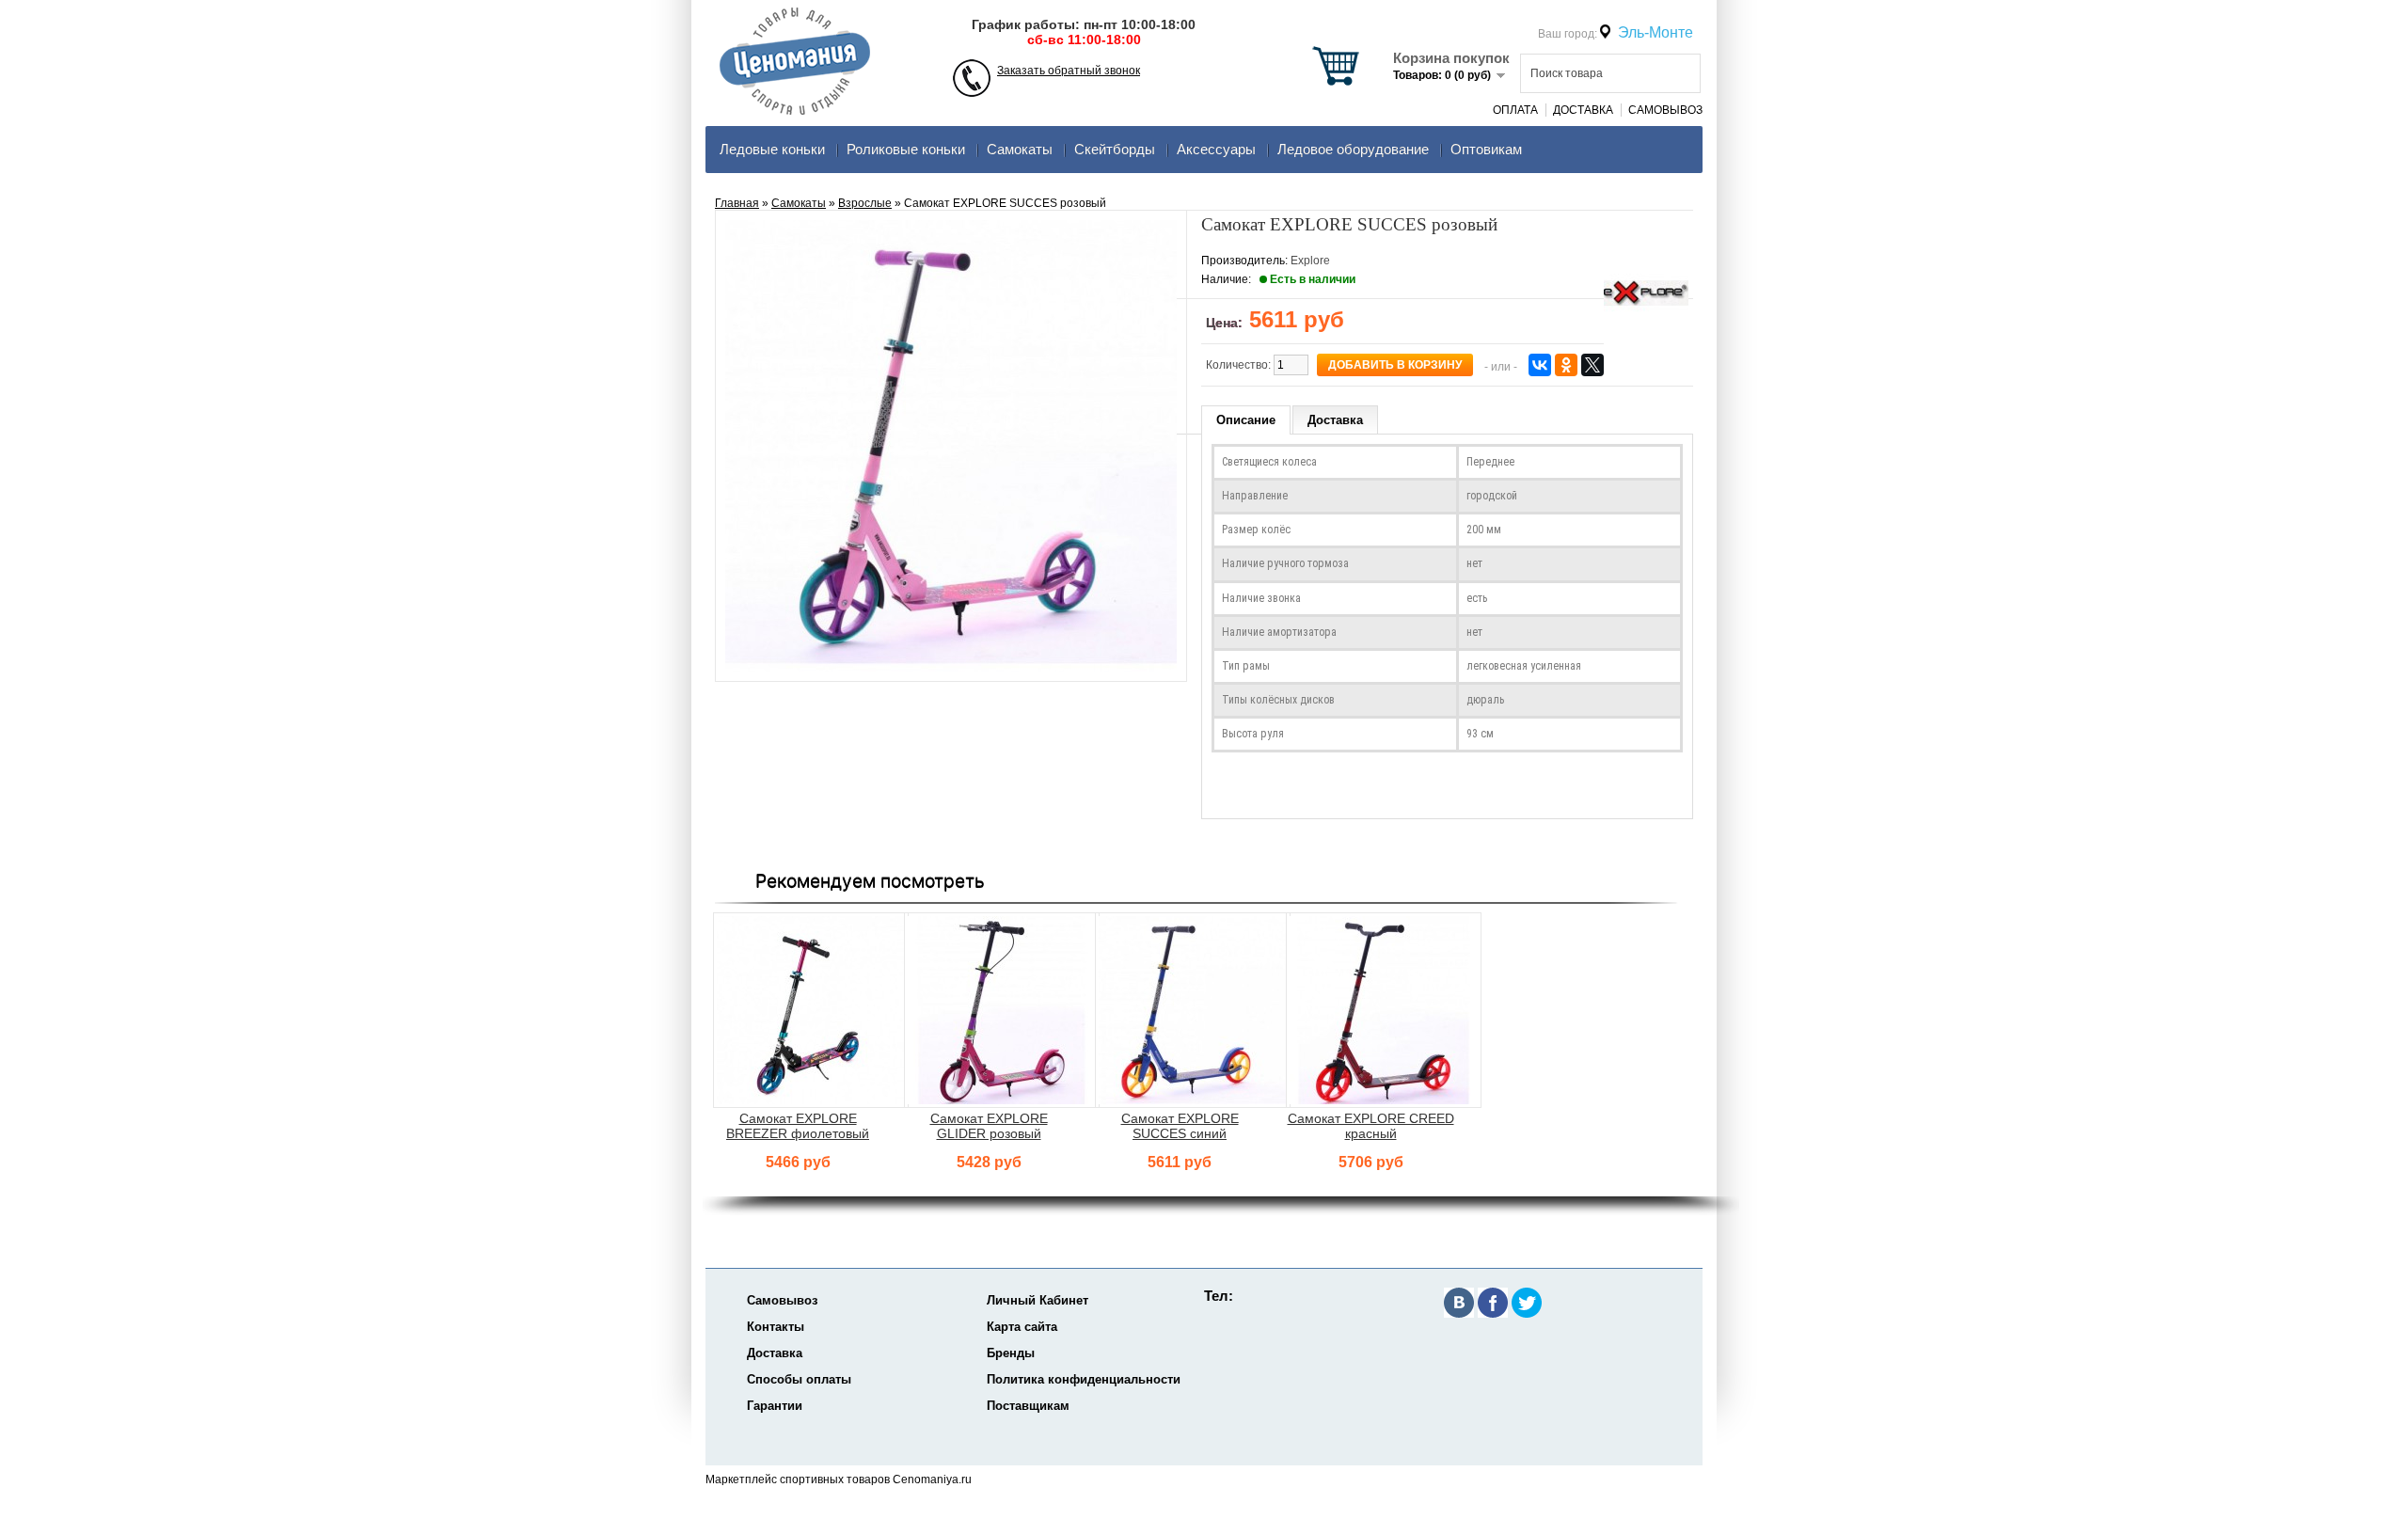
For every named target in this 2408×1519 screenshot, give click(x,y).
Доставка (1583, 110)
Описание (1246, 420)
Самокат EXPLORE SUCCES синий (1180, 1126)
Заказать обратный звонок (1069, 71)
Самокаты (1020, 149)
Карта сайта (1022, 1327)
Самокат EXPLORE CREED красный (1371, 1126)
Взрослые (865, 203)
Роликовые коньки (906, 149)
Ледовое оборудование (1353, 149)
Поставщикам (1028, 1406)
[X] (1592, 365)
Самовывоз (1665, 110)
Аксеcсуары (1216, 149)
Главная (737, 203)
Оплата (1515, 110)
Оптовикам (1486, 149)
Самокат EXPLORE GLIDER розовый (989, 1126)
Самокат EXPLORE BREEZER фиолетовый (798, 1126)
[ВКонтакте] (1540, 365)
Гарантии (775, 1406)
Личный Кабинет (1038, 1300)
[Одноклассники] (1566, 365)
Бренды (1011, 1353)
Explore (1310, 261)
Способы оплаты (799, 1379)
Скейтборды (1115, 149)
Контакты (776, 1327)
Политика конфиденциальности (1084, 1379)
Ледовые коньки (772, 149)
